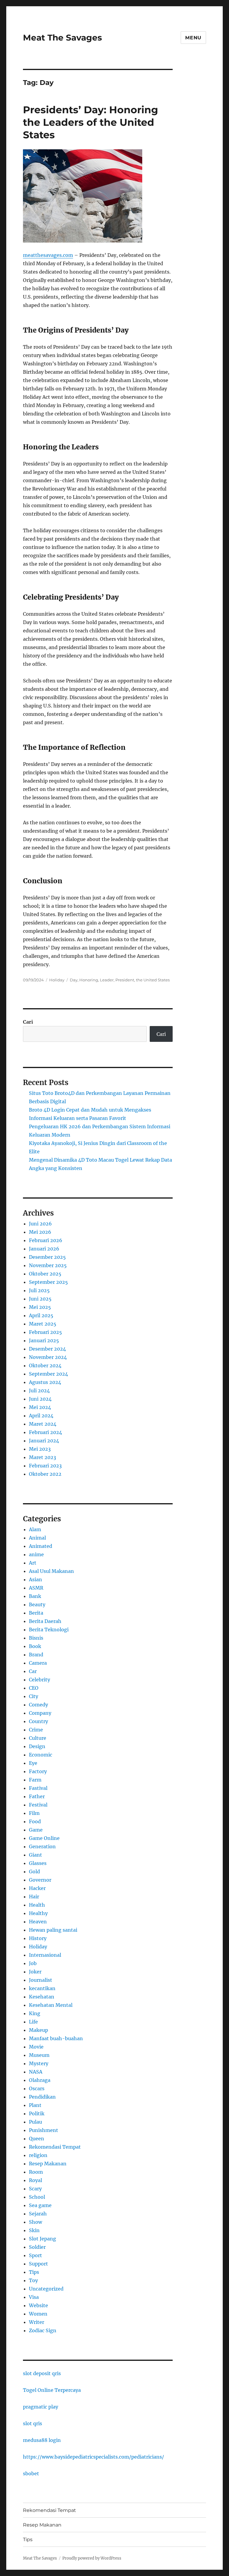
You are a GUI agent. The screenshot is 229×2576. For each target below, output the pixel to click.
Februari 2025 (45, 1332)
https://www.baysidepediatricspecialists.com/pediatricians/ (93, 2457)
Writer (37, 2322)
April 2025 (41, 1315)
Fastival (38, 1788)
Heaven (38, 1922)
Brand (36, 1655)
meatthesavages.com (48, 255)
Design (37, 1746)
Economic (41, 1755)
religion (38, 2155)
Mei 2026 (40, 1232)
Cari (28, 1022)
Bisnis (36, 1638)
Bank (35, 1596)
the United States (153, 980)
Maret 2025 (43, 1324)
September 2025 (48, 1282)
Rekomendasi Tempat (55, 2147)
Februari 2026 (46, 1240)
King (35, 2013)
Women (38, 2314)
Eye (33, 1763)
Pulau (35, 2122)
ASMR (36, 1588)
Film (34, 1813)
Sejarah (38, 2214)
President (125, 980)
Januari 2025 (44, 1340)
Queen (37, 2139)
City (34, 1696)
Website (38, 2305)
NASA (36, 2072)
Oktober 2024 (45, 1365)
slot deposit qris (42, 2373)
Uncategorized (46, 2289)
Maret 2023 (42, 1457)
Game (36, 1830)
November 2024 (48, 1357)
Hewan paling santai (53, 1930)
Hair (34, 1897)
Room (36, 2172)
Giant (35, 1855)
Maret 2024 (43, 1424)
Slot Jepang (42, 2239)
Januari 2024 (44, 1441)
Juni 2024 (40, 1399)
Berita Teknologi (49, 1630)
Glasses (38, 1863)
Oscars (37, 2088)
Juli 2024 (39, 1391)
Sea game (40, 2205)
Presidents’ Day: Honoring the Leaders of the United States (90, 122)
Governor (40, 1880)
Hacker (37, 1888)
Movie (36, 2047)
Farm (35, 1780)
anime (36, 1554)
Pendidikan (42, 2097)
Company (40, 1713)
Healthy (38, 1913)
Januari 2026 (44, 1249)
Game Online (44, 1838)
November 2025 (48, 1265)
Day (74, 980)
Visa (34, 2297)
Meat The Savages (62, 38)
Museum (39, 2055)
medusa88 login (42, 2440)
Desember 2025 (47, 1257)
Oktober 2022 (45, 1474)
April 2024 (41, 1416)
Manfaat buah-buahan (56, 2038)
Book (35, 1646)
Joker (35, 1972)
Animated (41, 1546)
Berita (36, 1613)
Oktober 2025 (45, 1274)
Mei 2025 (40, 1307)
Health (37, 1905)
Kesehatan (42, 1997)
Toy (33, 2280)
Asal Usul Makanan (51, 1571)
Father (37, 1796)
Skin (34, 2230)
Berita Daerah (45, 1621)
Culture (38, 1738)
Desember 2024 (47, 1349)
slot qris (33, 2423)
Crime (36, 1730)
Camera (38, 1663)
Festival (38, 1805)
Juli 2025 (39, 1290)
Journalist (41, 1980)
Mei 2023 (40, 1449)
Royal (35, 2180)
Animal (37, 1538)
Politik (37, 2113)
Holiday (57, 980)
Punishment (44, 2130)
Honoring (89, 980)
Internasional (45, 1955)
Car (33, 1671)
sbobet (31, 2473)
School (37, 2197)
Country (38, 1721)
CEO (34, 1688)
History (38, 1938)
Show (35, 2222)
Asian (35, 1579)
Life (33, 2022)
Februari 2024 (45, 1432)
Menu (193, 38)
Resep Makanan (48, 2164)
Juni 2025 (40, 1299)
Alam (35, 1529)
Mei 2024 (40, 1407)
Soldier (37, 2247)
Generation (42, 1846)
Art (33, 1563)
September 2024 (48, 1374)
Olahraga (40, 2080)
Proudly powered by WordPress (92, 2558)
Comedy (38, 1705)
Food (35, 1821)
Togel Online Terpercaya (52, 2390)
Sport (35, 2255)
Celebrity (40, 1680)
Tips (34, 2272)
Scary (35, 2189)
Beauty (37, 1604)
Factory (38, 1771)
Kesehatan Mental (51, 2005)
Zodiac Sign (43, 2330)
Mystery (39, 2063)
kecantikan (42, 1988)
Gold (34, 1872)
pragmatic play (41, 2407)
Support (38, 2264)
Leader (107, 980)
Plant (35, 2105)
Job (33, 1963)
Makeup (38, 2030)
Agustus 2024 (45, 1382)
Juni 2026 (40, 1224)
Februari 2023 (45, 1466)
